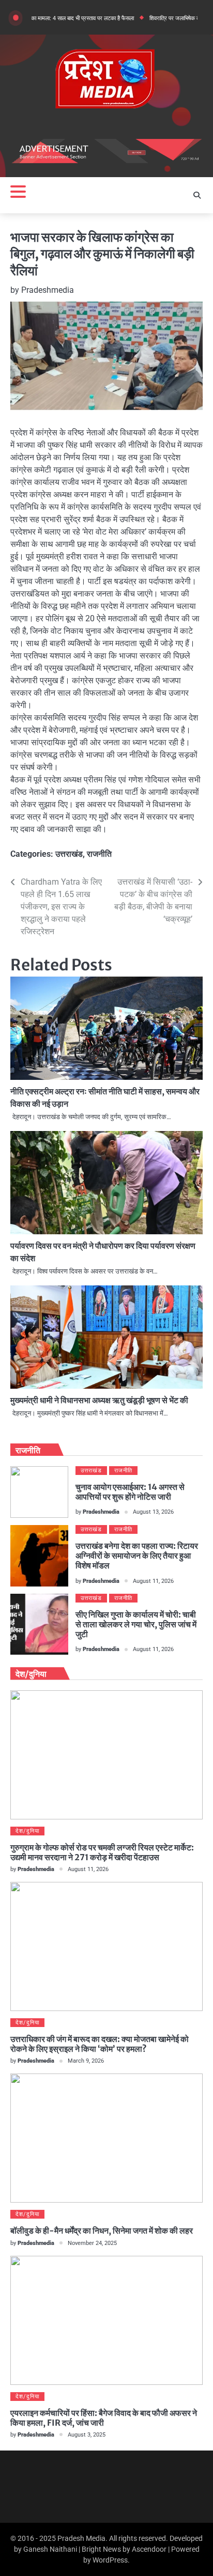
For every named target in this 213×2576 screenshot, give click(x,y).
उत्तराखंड (69, 854)
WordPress (110, 2560)
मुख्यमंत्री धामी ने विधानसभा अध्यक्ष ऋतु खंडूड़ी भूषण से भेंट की (99, 1400)
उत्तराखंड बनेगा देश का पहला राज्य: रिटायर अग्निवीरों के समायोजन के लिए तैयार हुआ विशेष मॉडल (137, 1556)
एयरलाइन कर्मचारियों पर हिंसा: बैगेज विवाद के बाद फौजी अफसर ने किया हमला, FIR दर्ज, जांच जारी (104, 2418)
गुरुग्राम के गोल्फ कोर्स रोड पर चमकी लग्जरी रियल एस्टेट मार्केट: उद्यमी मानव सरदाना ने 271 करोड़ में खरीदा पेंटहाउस (102, 1852)
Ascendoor (149, 2549)
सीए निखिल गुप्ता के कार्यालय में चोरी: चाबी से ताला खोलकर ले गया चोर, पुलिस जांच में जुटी (136, 1624)
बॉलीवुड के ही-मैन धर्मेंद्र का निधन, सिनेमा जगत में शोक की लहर (102, 2231)
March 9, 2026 (86, 2061)
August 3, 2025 (87, 2435)
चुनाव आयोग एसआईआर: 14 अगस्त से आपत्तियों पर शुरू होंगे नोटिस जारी (130, 1492)
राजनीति (99, 854)
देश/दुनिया (27, 1831)
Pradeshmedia (48, 290)
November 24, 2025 (92, 2243)
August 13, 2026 (153, 1512)
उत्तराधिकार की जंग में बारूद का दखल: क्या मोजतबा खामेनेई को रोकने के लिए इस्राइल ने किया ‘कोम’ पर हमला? (100, 2044)
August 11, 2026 (153, 1581)
